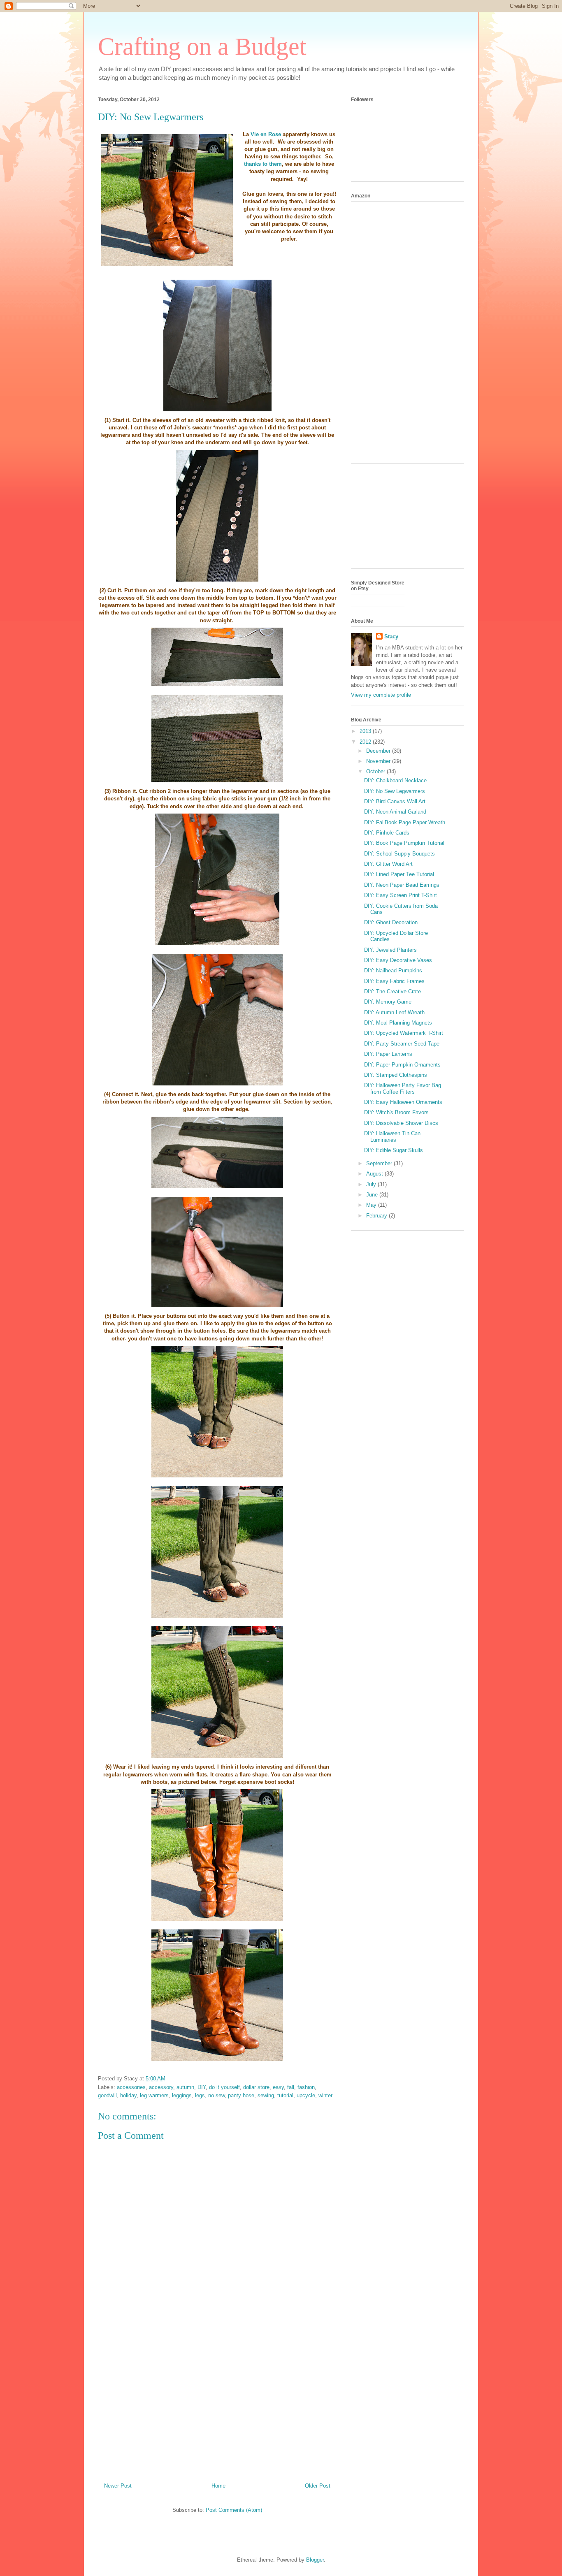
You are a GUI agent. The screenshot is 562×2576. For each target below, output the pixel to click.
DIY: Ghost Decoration (391, 922)
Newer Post (118, 2486)
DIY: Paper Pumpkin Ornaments (402, 1065)
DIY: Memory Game (388, 1002)
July (372, 1184)
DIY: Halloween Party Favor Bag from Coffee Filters (403, 1089)
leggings (182, 2095)
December (379, 751)
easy (278, 2087)
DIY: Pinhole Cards (387, 833)
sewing (266, 2095)
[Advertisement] (217, 2402)
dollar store (256, 2087)
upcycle (306, 2095)
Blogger (315, 2560)
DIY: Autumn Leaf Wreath (394, 1012)
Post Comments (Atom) (234, 2510)
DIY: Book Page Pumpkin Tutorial (404, 843)
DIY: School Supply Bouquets (399, 854)
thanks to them (263, 164)
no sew (216, 2095)
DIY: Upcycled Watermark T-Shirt (404, 1033)
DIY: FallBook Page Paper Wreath (405, 822)
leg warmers (154, 2095)
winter (325, 2095)
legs (200, 2095)
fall (291, 2087)
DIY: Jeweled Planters (390, 950)
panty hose (241, 2095)
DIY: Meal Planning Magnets (398, 1023)
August (375, 1174)
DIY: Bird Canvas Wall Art (395, 801)
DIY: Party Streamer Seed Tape (402, 1044)
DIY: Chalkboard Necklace (395, 780)
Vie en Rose (267, 134)
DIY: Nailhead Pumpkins (393, 970)
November (379, 761)
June (373, 1195)
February (377, 1216)
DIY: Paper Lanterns (388, 1054)
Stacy (391, 636)
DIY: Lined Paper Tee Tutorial (399, 874)
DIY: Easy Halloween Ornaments (403, 1102)
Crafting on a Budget (202, 46)
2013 (366, 731)
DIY (202, 2087)
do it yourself (224, 2087)
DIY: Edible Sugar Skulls (394, 1150)
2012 (366, 742)
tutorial (285, 2095)
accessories (131, 2087)
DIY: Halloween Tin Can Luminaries (392, 1137)
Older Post (318, 2486)
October (376, 771)
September (380, 1163)
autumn (185, 2087)
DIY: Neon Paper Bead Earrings (402, 885)
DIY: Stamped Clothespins (396, 1075)
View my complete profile (381, 695)
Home (218, 2486)
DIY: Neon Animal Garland (395, 812)
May (372, 1205)
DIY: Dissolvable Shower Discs (401, 1123)
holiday (128, 2095)
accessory (161, 2087)
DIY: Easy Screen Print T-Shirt (401, 895)
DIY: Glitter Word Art (388, 864)
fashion (306, 2087)
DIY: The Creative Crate (392, 991)
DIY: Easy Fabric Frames (394, 981)
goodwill (107, 2095)
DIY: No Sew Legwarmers (395, 791)
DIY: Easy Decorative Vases (398, 960)
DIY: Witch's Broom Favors (396, 1112)
